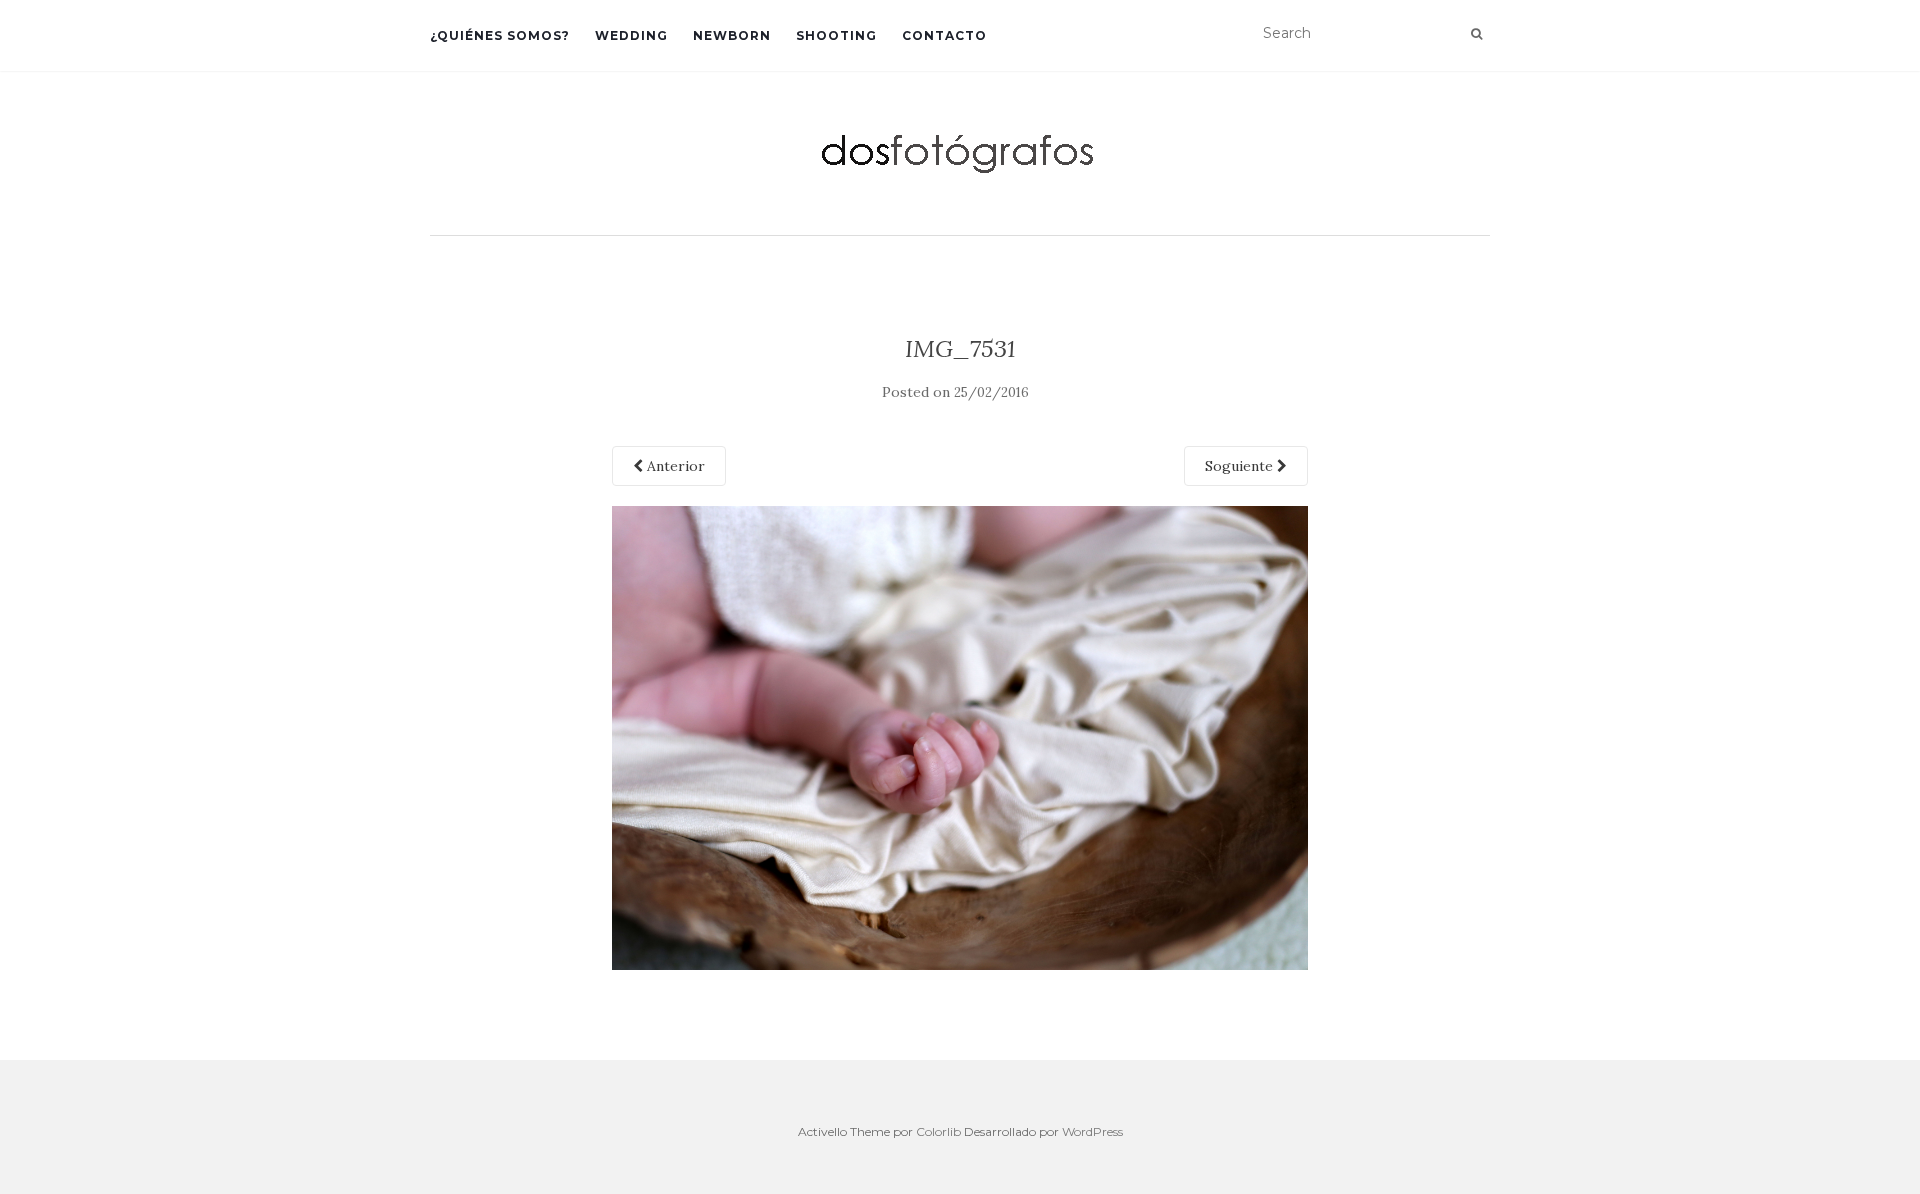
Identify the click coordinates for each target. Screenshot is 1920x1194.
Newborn (732, 35)
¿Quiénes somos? (500, 35)
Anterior (674, 466)
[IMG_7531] (960, 736)
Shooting (836, 35)
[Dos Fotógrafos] (960, 151)
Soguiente (1241, 466)
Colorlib (938, 1131)
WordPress (1092, 1131)
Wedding (631, 35)
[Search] (1476, 34)
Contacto (944, 35)
